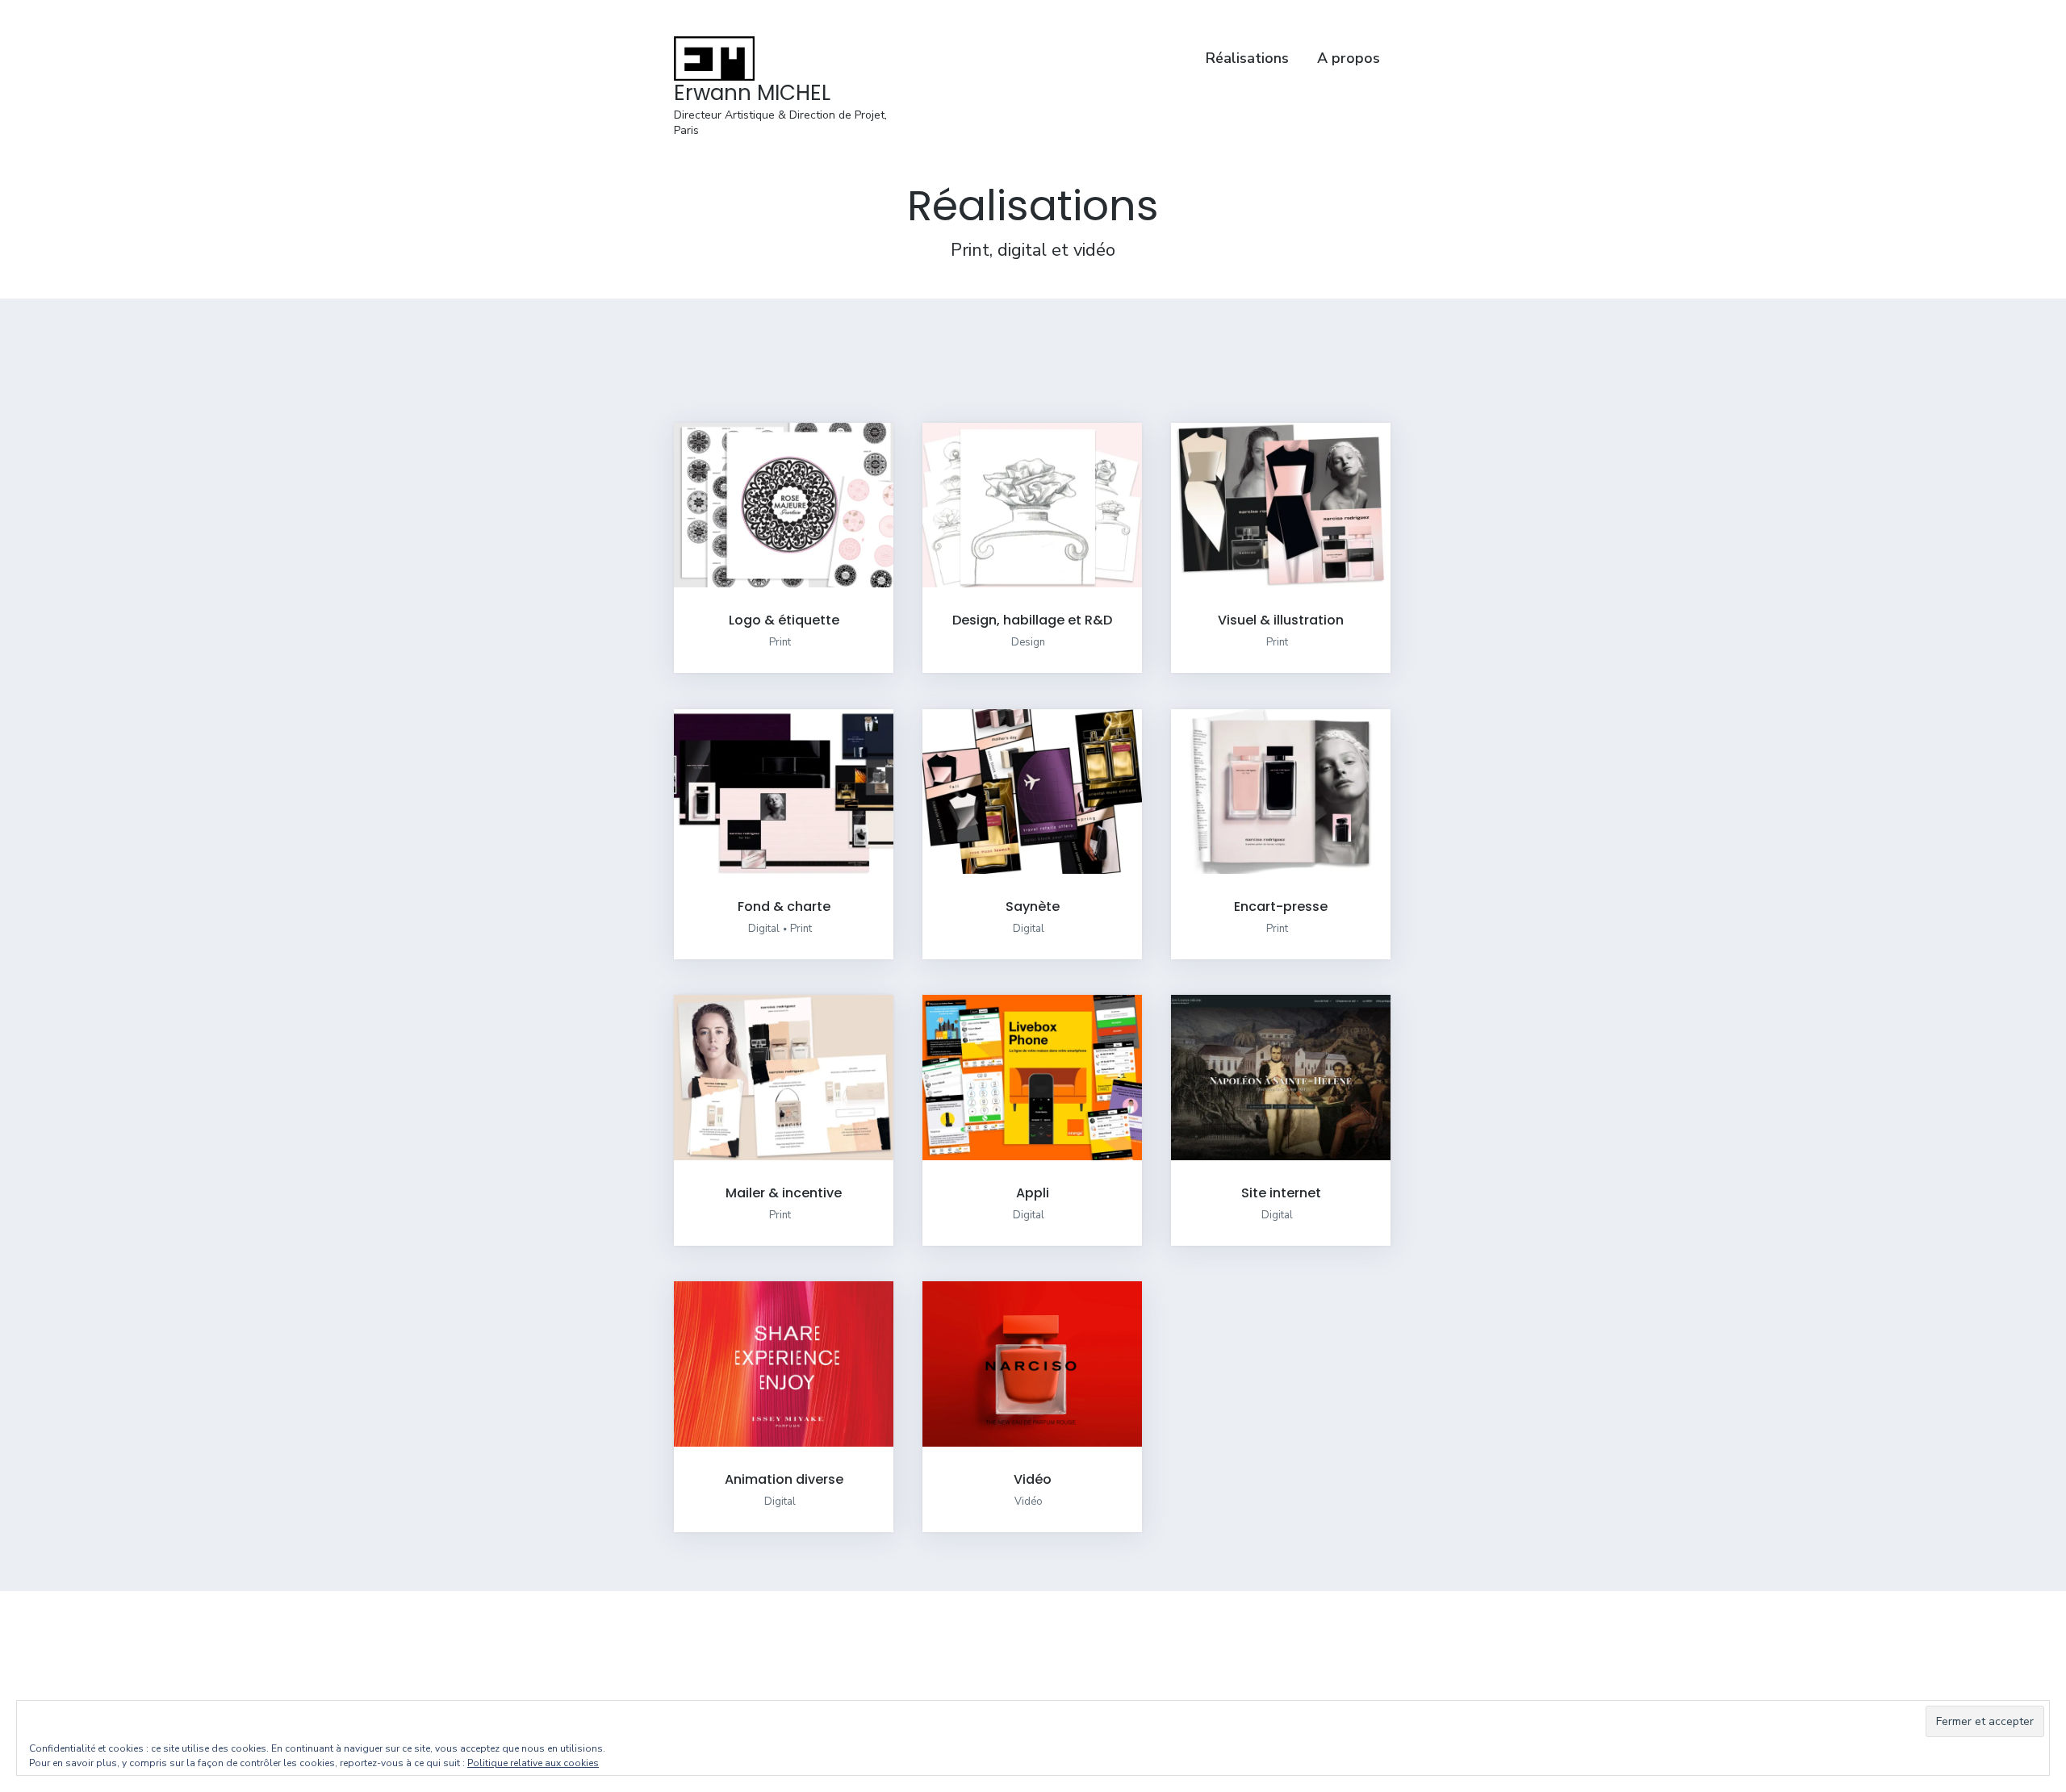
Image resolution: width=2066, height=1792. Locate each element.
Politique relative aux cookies (533, 1763)
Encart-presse (1281, 906)
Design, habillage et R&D (1032, 620)
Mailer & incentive (784, 1193)
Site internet (1281, 1193)
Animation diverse (784, 1479)
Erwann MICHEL (752, 93)
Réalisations (1247, 58)
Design (1028, 642)
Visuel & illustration (1281, 620)
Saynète (1033, 906)
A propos (1349, 58)
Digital (764, 929)
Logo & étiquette (784, 620)
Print (780, 642)
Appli (1033, 1193)
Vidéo (1033, 1479)
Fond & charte (784, 906)
